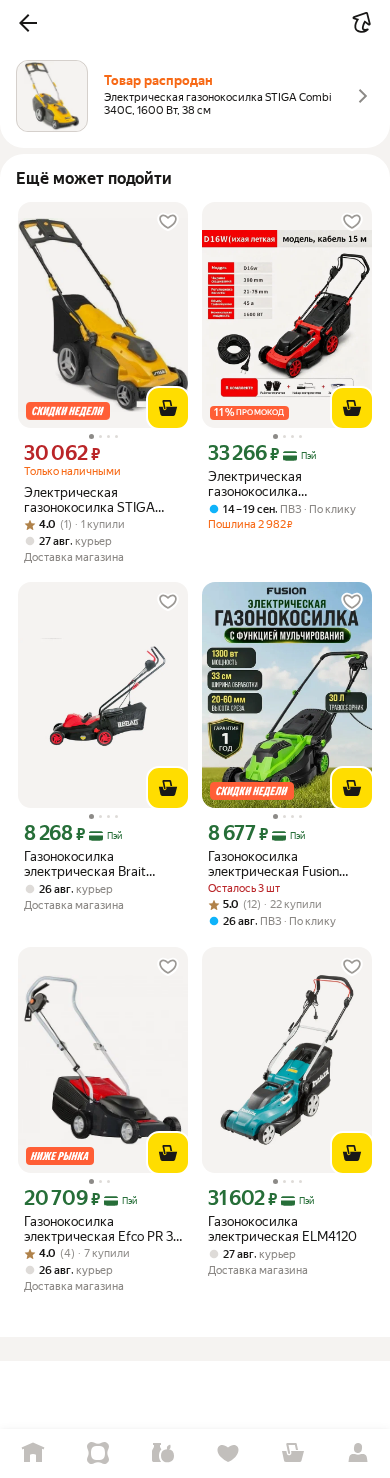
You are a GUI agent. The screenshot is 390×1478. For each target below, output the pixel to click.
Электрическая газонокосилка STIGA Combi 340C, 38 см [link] (89, 500)
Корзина (292, 1453)
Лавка (162, 1453)
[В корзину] (168, 408)
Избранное (227, 1453)
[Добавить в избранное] (168, 222)
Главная (32, 1453)
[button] (28, 23)
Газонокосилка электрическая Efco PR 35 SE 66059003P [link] (102, 1229)
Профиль (357, 1453)
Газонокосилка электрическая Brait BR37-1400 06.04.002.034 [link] (103, 864)
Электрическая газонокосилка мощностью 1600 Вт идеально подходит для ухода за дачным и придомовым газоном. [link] (279, 484)
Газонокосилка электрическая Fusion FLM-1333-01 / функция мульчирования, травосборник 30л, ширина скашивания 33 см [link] (279, 864)
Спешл (97, 1453)
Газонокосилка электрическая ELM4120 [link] (282, 1229)
